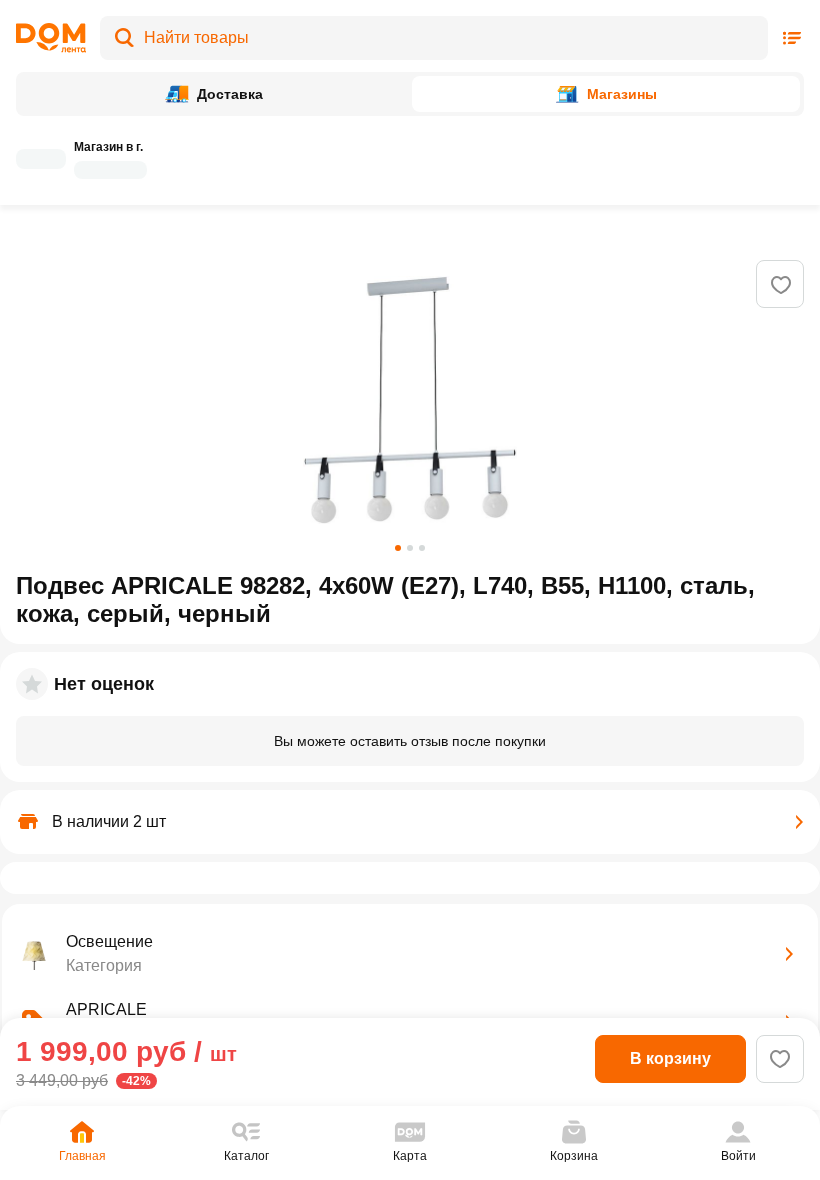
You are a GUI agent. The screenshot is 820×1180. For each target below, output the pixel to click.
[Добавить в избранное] (781, 285)
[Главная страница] (51, 38)
